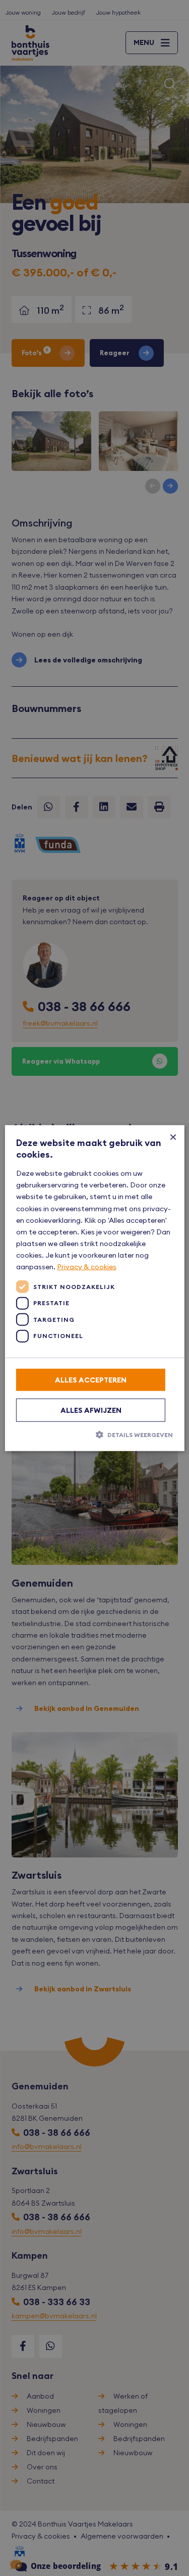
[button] (94, 1435)
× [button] (173, 1137)
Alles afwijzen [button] (91, 1410)
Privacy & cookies (87, 1267)
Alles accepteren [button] (91, 1380)
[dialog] (94, 1288)
